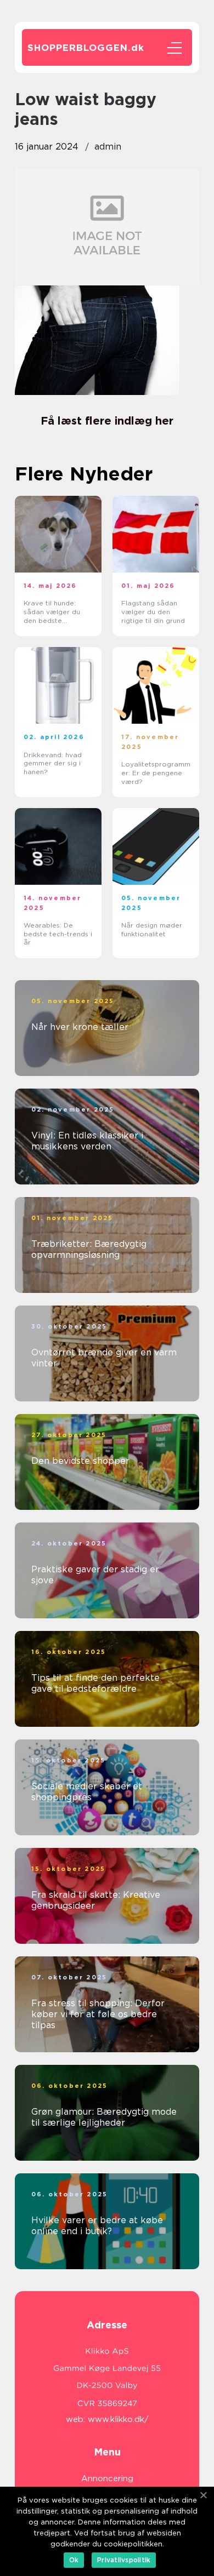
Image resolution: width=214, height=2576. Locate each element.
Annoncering (107, 2478)
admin (108, 147)
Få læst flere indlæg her (107, 421)
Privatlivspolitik (124, 2560)
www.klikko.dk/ (118, 2419)
